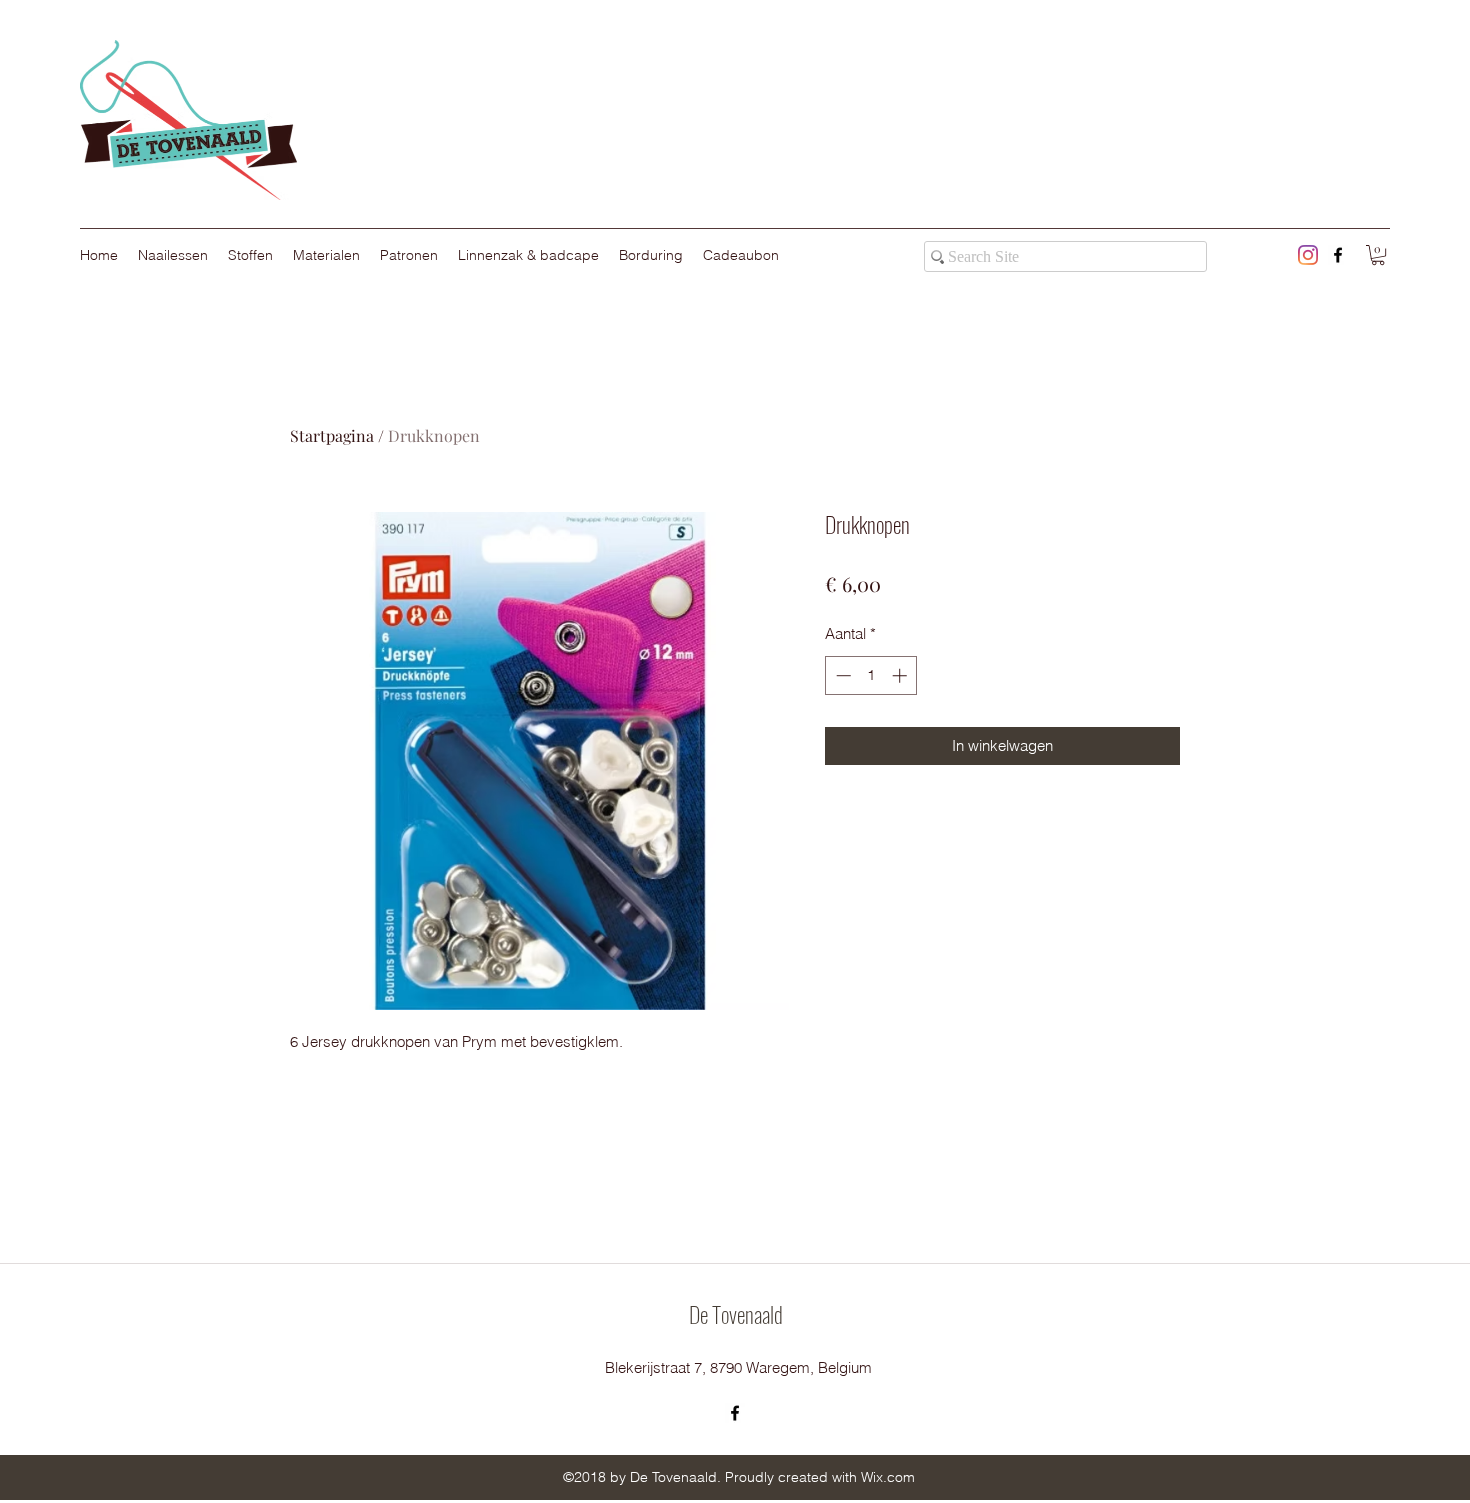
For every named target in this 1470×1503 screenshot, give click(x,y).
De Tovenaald (736, 1314)
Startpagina (332, 435)
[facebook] (1338, 255)
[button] (1378, 255)
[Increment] (901, 675)
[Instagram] (1308, 255)
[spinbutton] (871, 675)
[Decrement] (841, 675)
